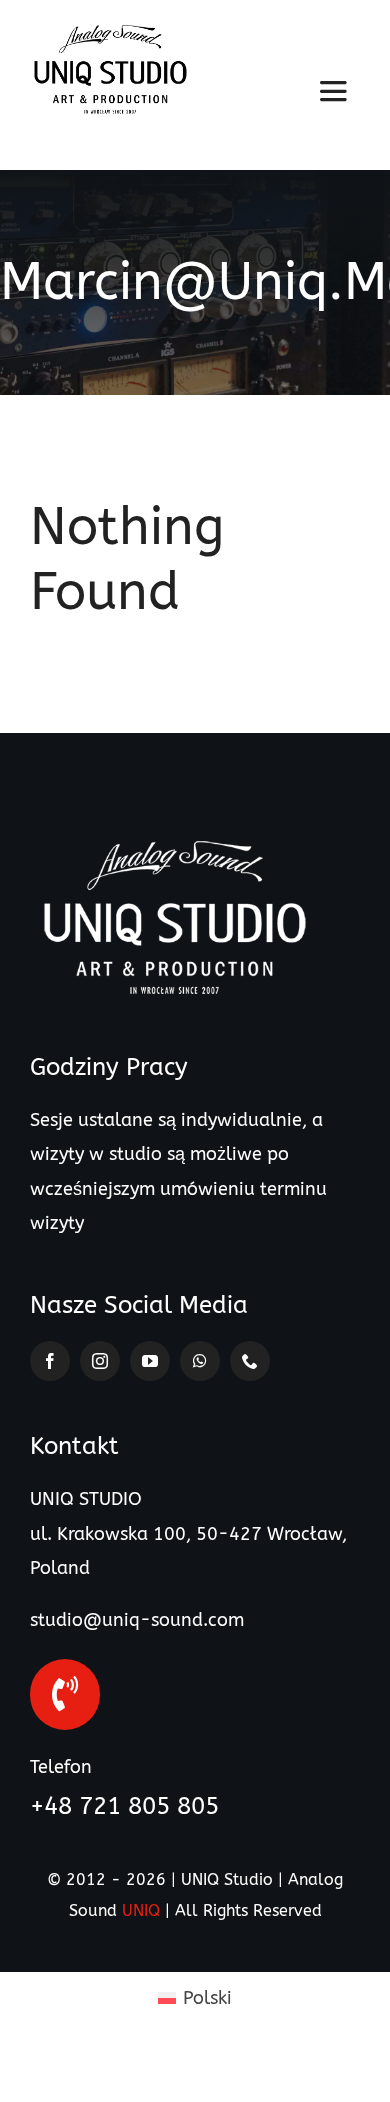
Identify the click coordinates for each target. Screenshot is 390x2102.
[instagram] (100, 1361)
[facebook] (50, 1361)
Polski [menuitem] (207, 1998)
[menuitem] (195, 1998)
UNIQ (141, 1910)
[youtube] (150, 1361)
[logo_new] (110, 34)
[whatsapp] (200, 1361)
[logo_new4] (175, 842)
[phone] (250, 1361)
